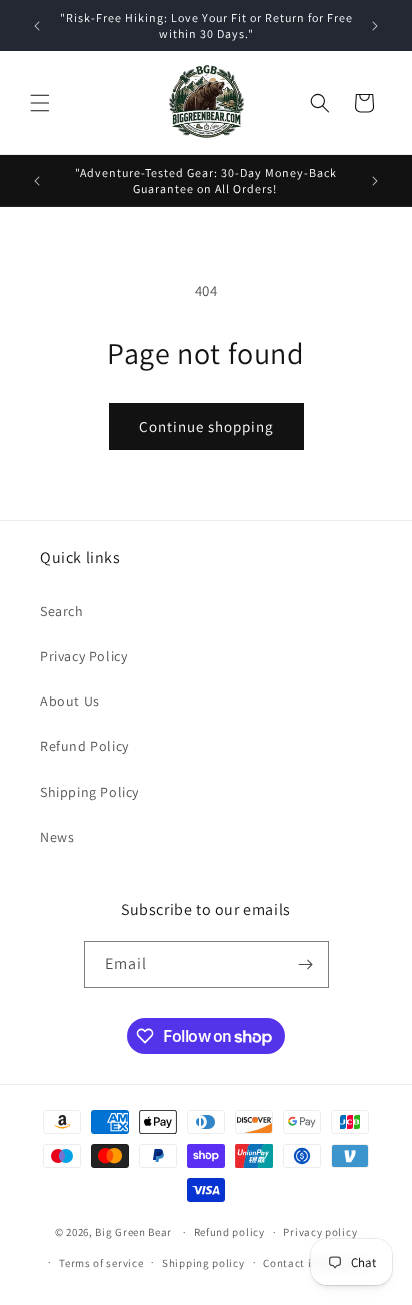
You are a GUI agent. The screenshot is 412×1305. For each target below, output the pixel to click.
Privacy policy (320, 1232)
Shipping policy (203, 1263)
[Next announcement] (375, 26)
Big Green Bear (133, 1232)
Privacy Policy (83, 656)
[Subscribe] (306, 964)
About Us (70, 701)
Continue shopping (206, 426)
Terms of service (101, 1263)
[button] (40, 103)
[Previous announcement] (37, 26)
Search (62, 611)
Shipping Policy (89, 792)
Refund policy (229, 1232)
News (57, 837)
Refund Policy (84, 746)
